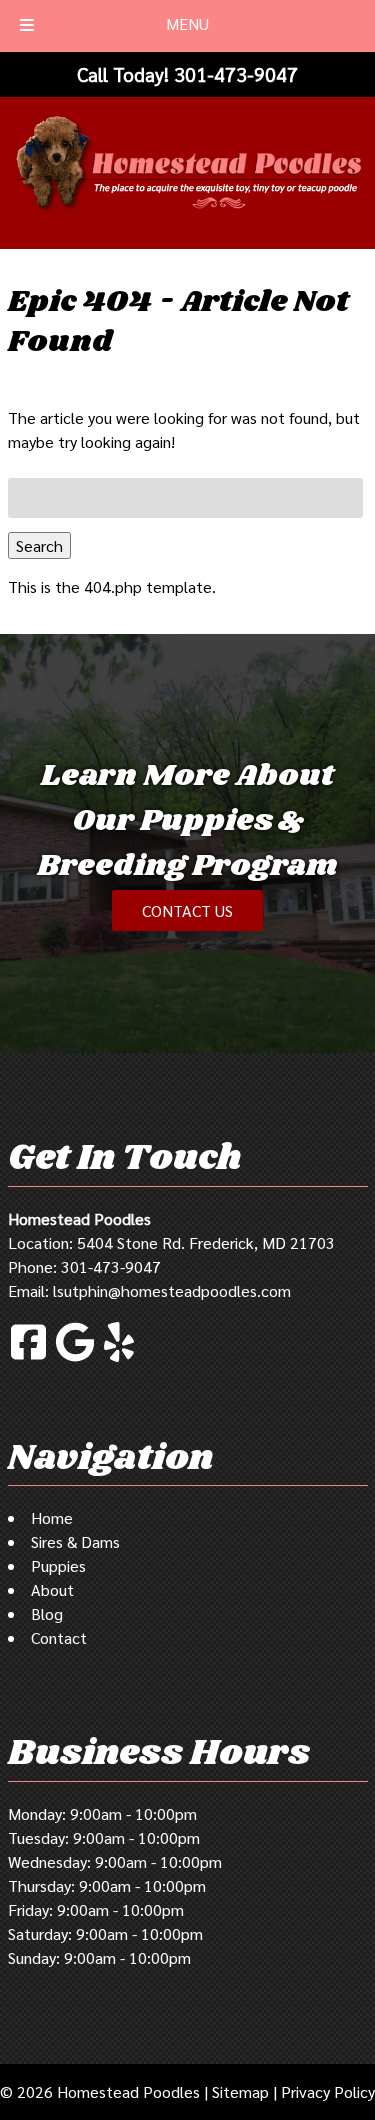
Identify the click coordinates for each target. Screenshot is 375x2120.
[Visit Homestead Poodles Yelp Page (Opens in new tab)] (119, 1358)
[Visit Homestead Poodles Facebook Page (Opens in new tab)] (28, 1358)
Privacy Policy (328, 2091)
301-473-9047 (111, 1266)
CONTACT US (187, 910)
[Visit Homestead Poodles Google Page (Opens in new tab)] (75, 1358)
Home (52, 1517)
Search (39, 545)
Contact (59, 1637)
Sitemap (240, 2091)
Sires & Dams (75, 1541)
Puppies (58, 1565)
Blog (47, 1613)
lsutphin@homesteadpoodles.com (172, 1290)
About (52, 1589)
